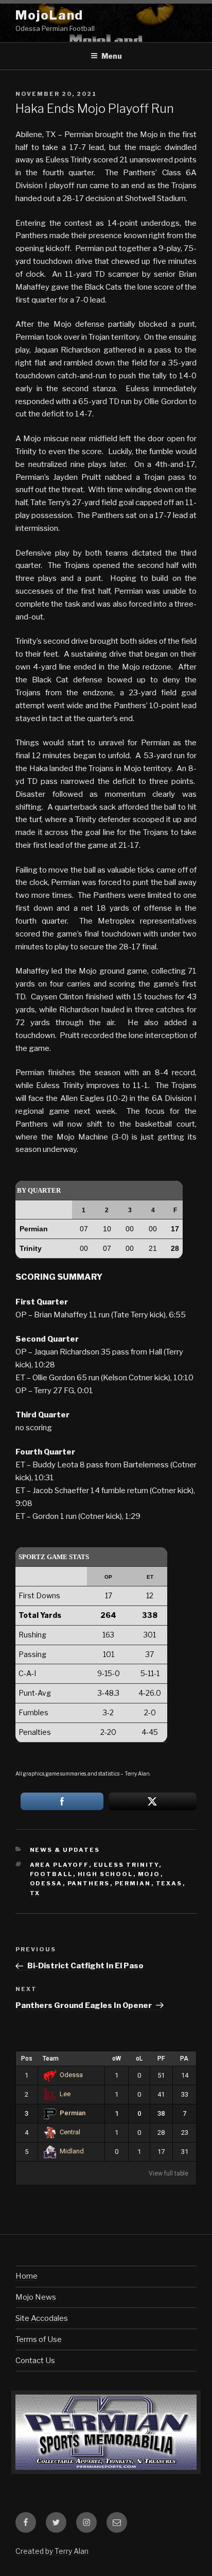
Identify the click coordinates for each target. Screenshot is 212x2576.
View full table (169, 2173)
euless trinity (126, 1865)
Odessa (71, 2075)
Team (51, 2059)
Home (26, 2276)
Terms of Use (39, 2339)
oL (139, 2059)
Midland (72, 2151)
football (51, 1874)
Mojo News (36, 2297)
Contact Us (35, 2361)
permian (133, 1883)
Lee (65, 2094)
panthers (89, 1883)
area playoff (59, 1865)
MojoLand (49, 15)
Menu (112, 56)
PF (161, 2059)
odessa (46, 1883)
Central (70, 2132)
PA (184, 2059)
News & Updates (65, 1850)
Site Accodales (42, 2318)
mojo (149, 1874)
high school (105, 1874)
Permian (73, 2113)
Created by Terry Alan (52, 2551)
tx (35, 1893)
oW (117, 2059)
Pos (27, 2059)
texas (169, 1883)
